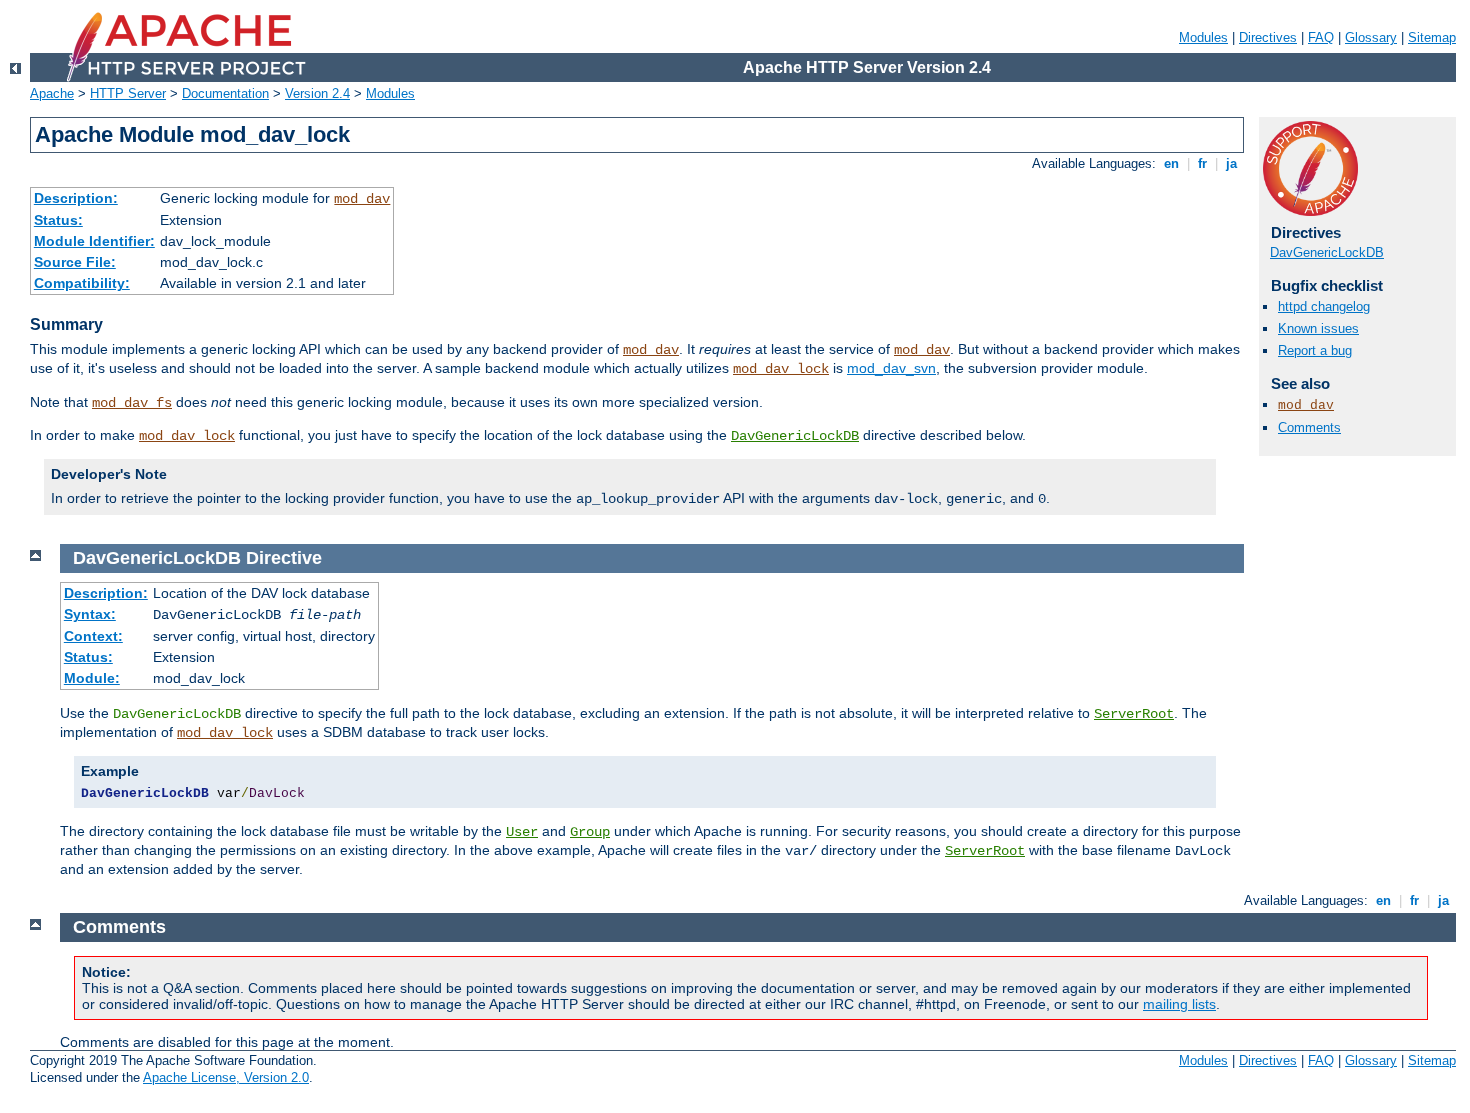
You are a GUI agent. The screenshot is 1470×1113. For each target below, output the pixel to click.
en (1171, 163)
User (522, 832)
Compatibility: (82, 283)
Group (590, 832)
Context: (93, 636)
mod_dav (362, 199)
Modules (1203, 37)
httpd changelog (1324, 306)
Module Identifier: (94, 241)
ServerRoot (1134, 714)
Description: (76, 198)
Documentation (225, 93)
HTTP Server (128, 93)
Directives (1268, 37)
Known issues (1318, 328)
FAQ (1321, 37)
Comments (1309, 427)
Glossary (1371, 37)
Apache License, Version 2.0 (226, 1077)
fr (1202, 163)
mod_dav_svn (891, 368)
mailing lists (1179, 1004)
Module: (92, 678)
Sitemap (1432, 37)
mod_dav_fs (132, 403)
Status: (58, 220)
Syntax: (90, 614)
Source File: (75, 262)
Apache (52, 93)
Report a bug (1315, 350)
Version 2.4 (317, 93)
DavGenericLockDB (795, 436)
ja (1231, 163)
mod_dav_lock (781, 369)
